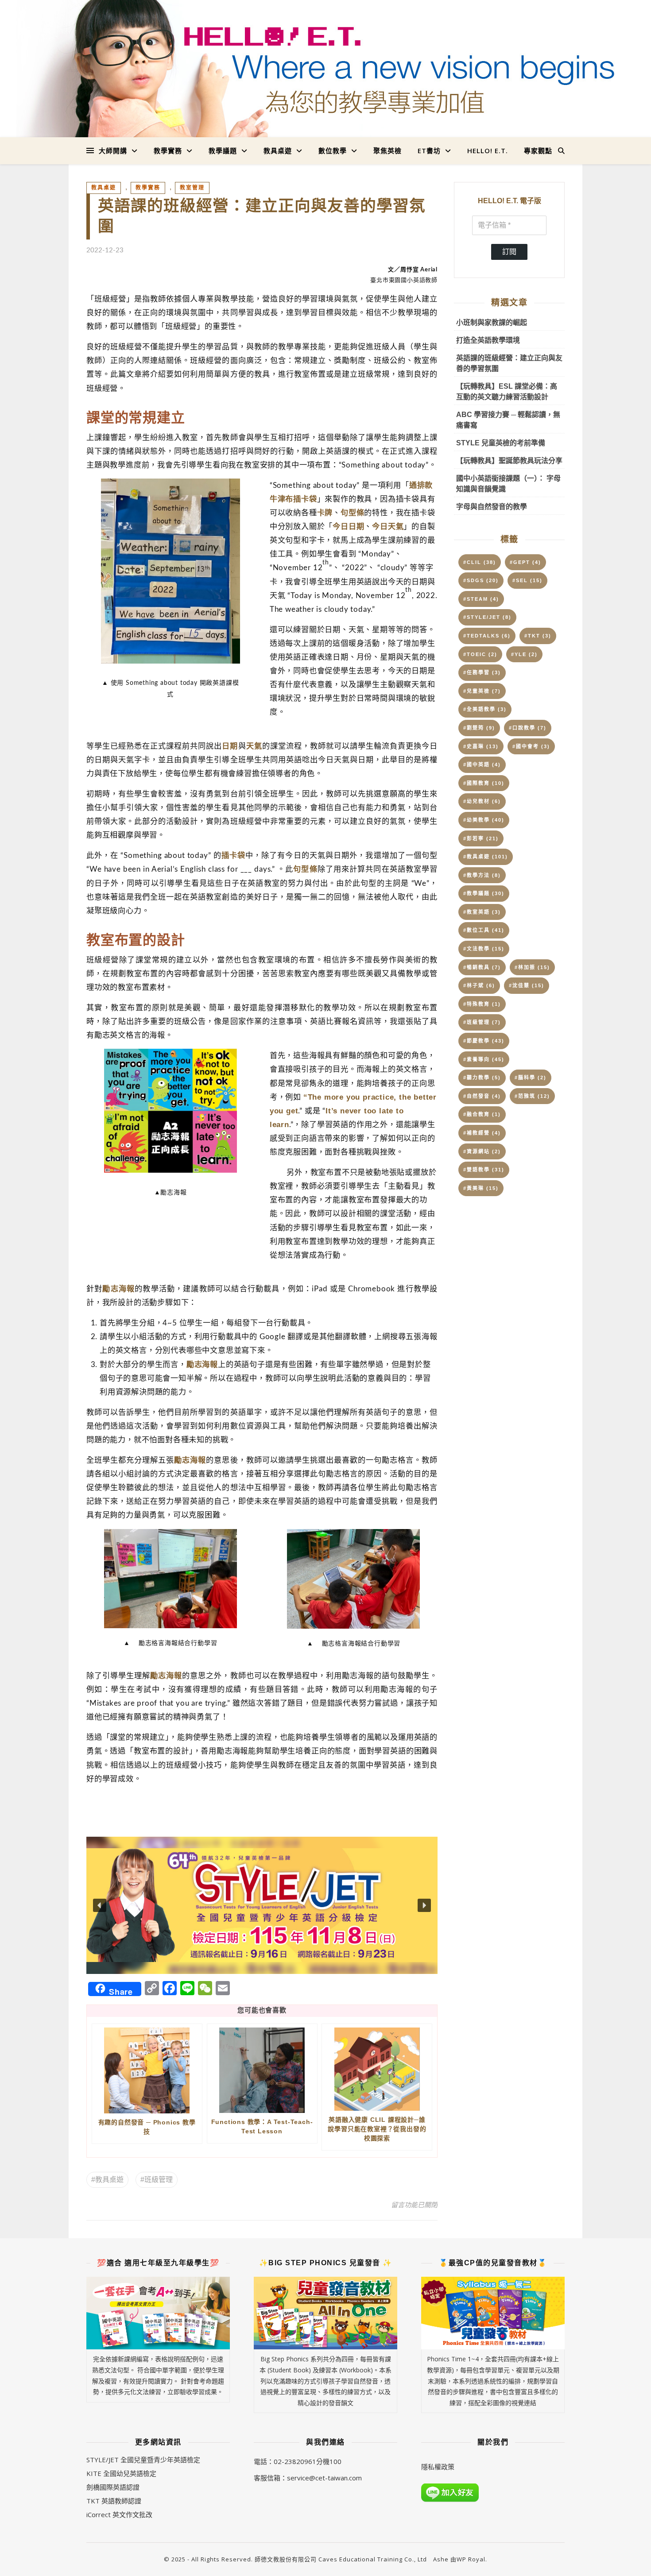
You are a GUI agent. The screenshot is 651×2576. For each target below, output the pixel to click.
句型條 (352, 513)
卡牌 (325, 513)
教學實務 (168, 151)
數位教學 (333, 151)
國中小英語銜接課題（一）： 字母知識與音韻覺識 (508, 484)
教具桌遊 (278, 151)
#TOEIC (480, 654)
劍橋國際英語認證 (113, 2487)
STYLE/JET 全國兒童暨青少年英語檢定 (143, 2460)
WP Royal (471, 2559)
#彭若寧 (481, 838)
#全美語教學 (485, 709)
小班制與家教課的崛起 (492, 322)
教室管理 (192, 188)
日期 (230, 746)
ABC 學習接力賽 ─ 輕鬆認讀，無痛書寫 (508, 420)
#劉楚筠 (479, 728)
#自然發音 (482, 1096)
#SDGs (481, 580)
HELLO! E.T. (488, 151)
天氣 (254, 746)
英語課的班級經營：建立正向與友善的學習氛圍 (509, 363)
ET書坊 (429, 151)
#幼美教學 (484, 820)
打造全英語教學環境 (488, 340)
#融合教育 (482, 1114)
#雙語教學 (484, 1170)
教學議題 (223, 151)
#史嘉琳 (481, 746)
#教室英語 (482, 912)
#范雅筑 (532, 1096)
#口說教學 (528, 728)
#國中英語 (482, 765)
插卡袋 (233, 855)
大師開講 (113, 151)
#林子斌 (479, 985)
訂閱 (509, 252)
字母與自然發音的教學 (492, 507)
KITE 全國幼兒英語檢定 (121, 2473)
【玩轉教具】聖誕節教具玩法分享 (509, 461)
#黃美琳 (481, 1188)
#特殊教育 (482, 1004)
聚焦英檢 (387, 151)
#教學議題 (484, 893)
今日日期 (348, 526)
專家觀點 (538, 151)
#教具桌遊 (107, 2180)
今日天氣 (388, 526)
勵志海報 (118, 1289)
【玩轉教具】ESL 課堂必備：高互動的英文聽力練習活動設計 (507, 392)
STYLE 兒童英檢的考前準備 (501, 443)
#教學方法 (482, 875)
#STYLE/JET (487, 617)
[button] (262, 1905)
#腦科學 (531, 1078)
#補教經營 (482, 1133)
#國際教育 (484, 783)
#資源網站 (482, 1151)
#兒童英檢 (482, 691)
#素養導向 (484, 1059)
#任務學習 (482, 672)
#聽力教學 (482, 1078)
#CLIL (480, 562)
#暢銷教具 (482, 967)
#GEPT (525, 562)
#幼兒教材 (482, 801)
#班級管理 (157, 2180)
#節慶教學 (484, 1041)
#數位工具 (484, 930)
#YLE (524, 654)
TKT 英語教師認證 (114, 2501)
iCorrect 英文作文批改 (119, 2514)
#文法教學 (484, 949)
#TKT (538, 636)
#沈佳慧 (527, 985)
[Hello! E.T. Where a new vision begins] (325, 69)
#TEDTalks (487, 636)
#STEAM (481, 599)
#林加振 (532, 967)
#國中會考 (531, 746)
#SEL (527, 580)
